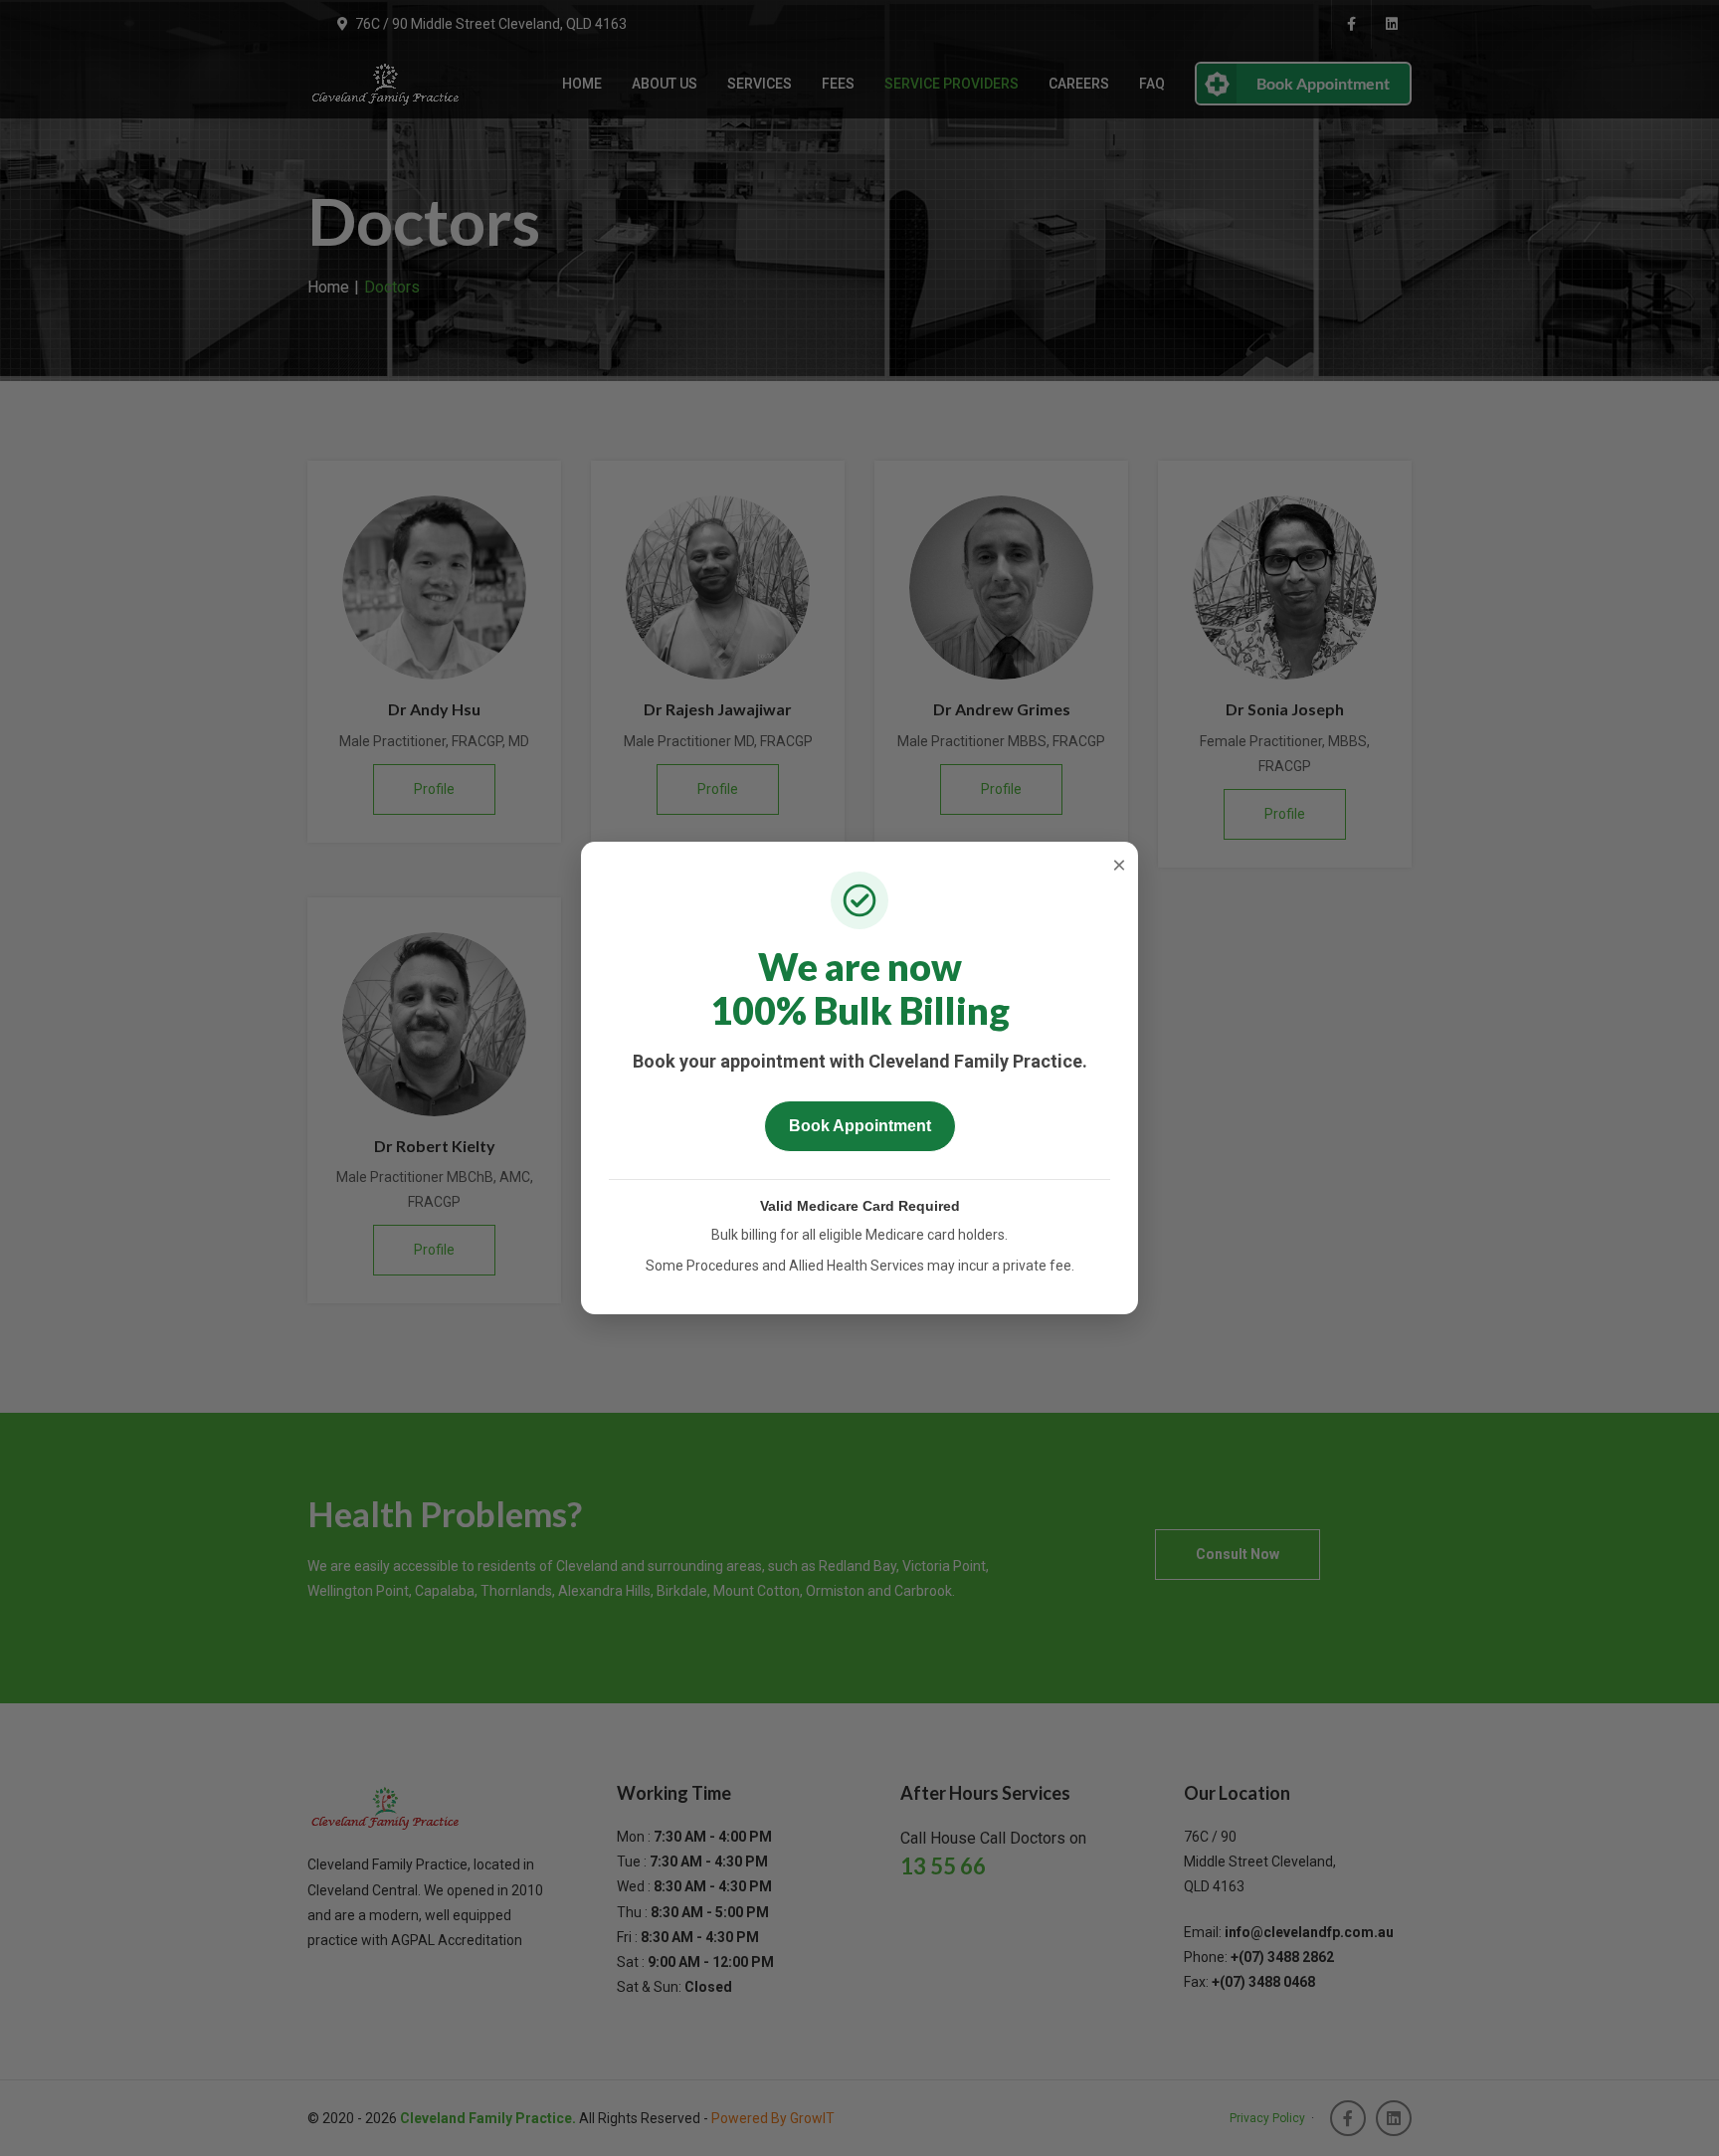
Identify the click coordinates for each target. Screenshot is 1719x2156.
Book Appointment (860, 1126)
